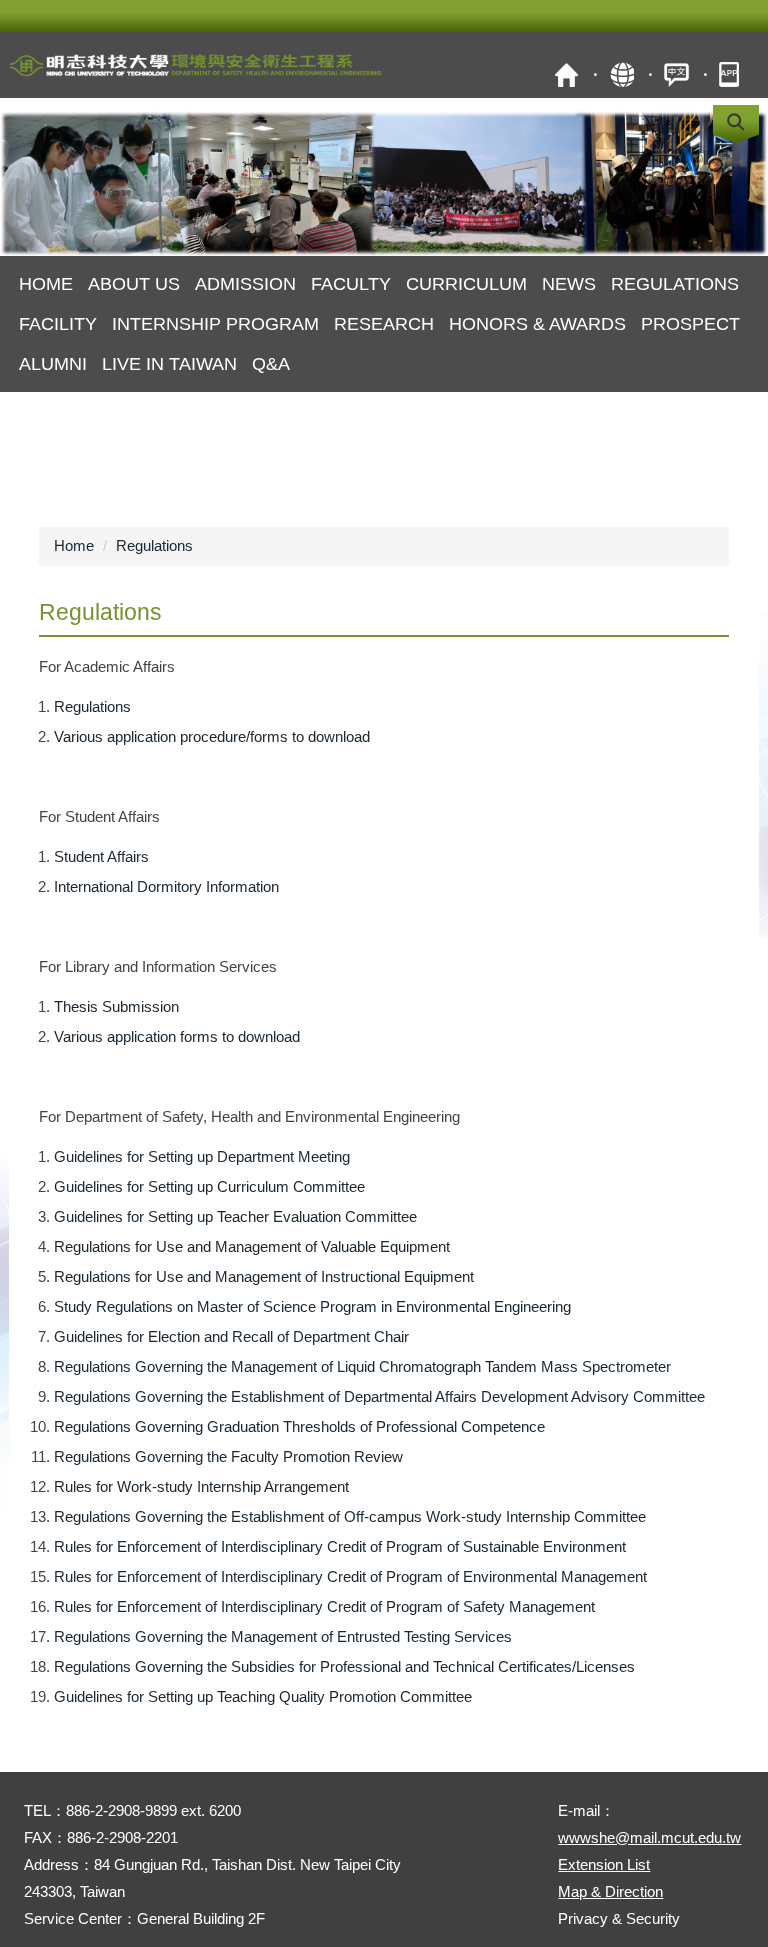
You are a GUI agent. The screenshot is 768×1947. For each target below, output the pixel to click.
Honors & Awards (537, 324)
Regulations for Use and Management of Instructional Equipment (264, 1276)
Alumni (53, 364)
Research (384, 324)
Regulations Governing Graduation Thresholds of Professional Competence (299, 1426)
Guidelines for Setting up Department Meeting (202, 1156)
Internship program (215, 324)
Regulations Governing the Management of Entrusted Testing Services (283, 1636)
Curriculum (466, 284)
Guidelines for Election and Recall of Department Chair (231, 1336)
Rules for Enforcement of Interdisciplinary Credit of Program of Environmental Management (350, 1576)
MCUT (566, 74)
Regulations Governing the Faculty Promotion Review (228, 1456)
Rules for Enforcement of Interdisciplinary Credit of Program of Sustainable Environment (340, 1546)
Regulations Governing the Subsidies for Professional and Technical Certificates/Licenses (344, 1666)
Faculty (351, 284)
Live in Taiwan (169, 364)
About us (134, 284)
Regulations (675, 284)
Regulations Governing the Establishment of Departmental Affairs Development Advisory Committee (379, 1396)
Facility (58, 324)
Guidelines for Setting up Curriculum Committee (209, 1186)
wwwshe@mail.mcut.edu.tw (649, 1837)
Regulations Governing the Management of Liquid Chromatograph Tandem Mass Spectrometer (362, 1366)
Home (46, 284)
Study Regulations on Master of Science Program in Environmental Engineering (312, 1306)
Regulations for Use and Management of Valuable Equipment (252, 1246)
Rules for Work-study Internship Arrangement (201, 1486)
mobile (731, 74)
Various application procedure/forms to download (212, 736)
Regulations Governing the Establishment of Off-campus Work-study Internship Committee (350, 1516)
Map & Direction (610, 1891)
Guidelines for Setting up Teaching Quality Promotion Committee (263, 1696)
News (569, 284)
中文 (676, 74)
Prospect (690, 324)
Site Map (621, 74)
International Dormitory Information (166, 886)
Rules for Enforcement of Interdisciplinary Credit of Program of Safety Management (324, 1606)
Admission (245, 284)
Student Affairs (101, 856)
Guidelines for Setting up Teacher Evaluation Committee (235, 1216)
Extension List (604, 1864)
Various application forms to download (177, 1036)
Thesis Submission (116, 1006)
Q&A (271, 364)
